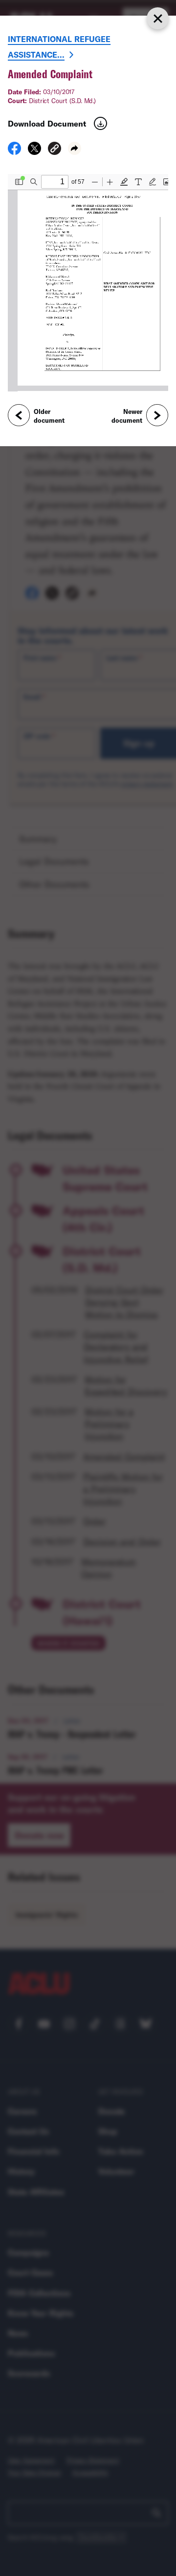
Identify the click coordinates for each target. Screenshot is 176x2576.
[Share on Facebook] (14, 152)
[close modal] (157, 18)
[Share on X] (34, 152)
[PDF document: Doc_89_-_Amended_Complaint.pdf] (88, 283)
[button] (55, 150)
